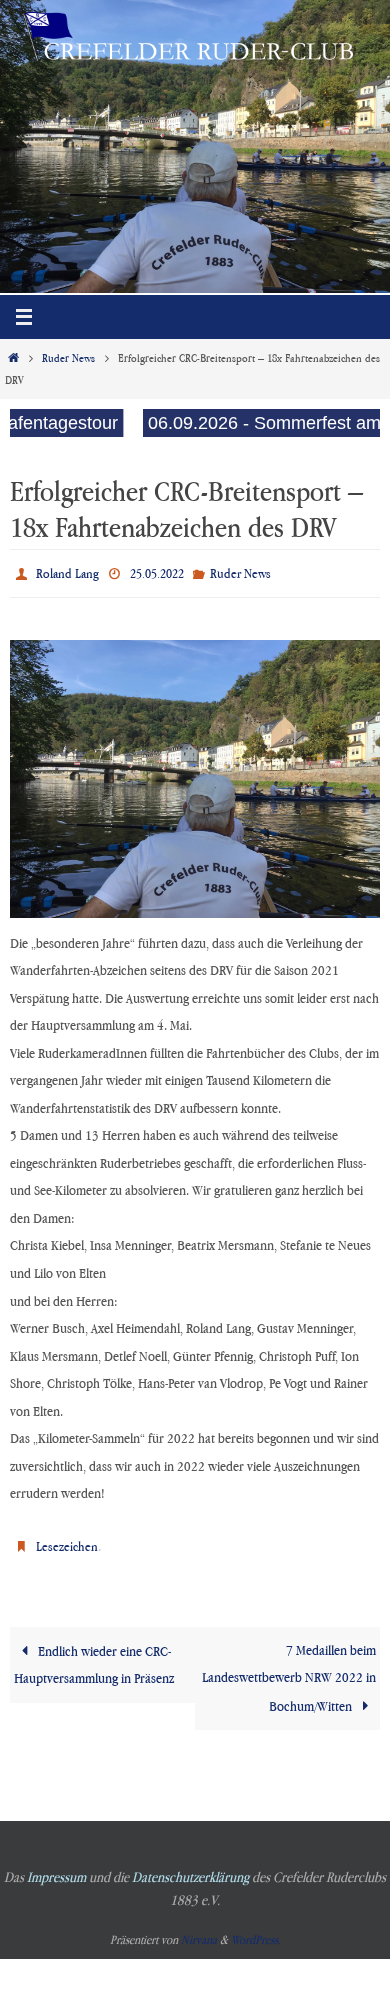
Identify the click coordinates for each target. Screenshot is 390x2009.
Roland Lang (67, 571)
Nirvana (199, 1928)
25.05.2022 (157, 571)
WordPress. (256, 1928)
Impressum (56, 1866)
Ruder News (68, 358)
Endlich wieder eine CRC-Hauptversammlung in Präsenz (94, 1653)
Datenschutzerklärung (190, 1866)
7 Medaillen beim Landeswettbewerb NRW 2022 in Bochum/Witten (289, 1666)
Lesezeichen (67, 1538)
